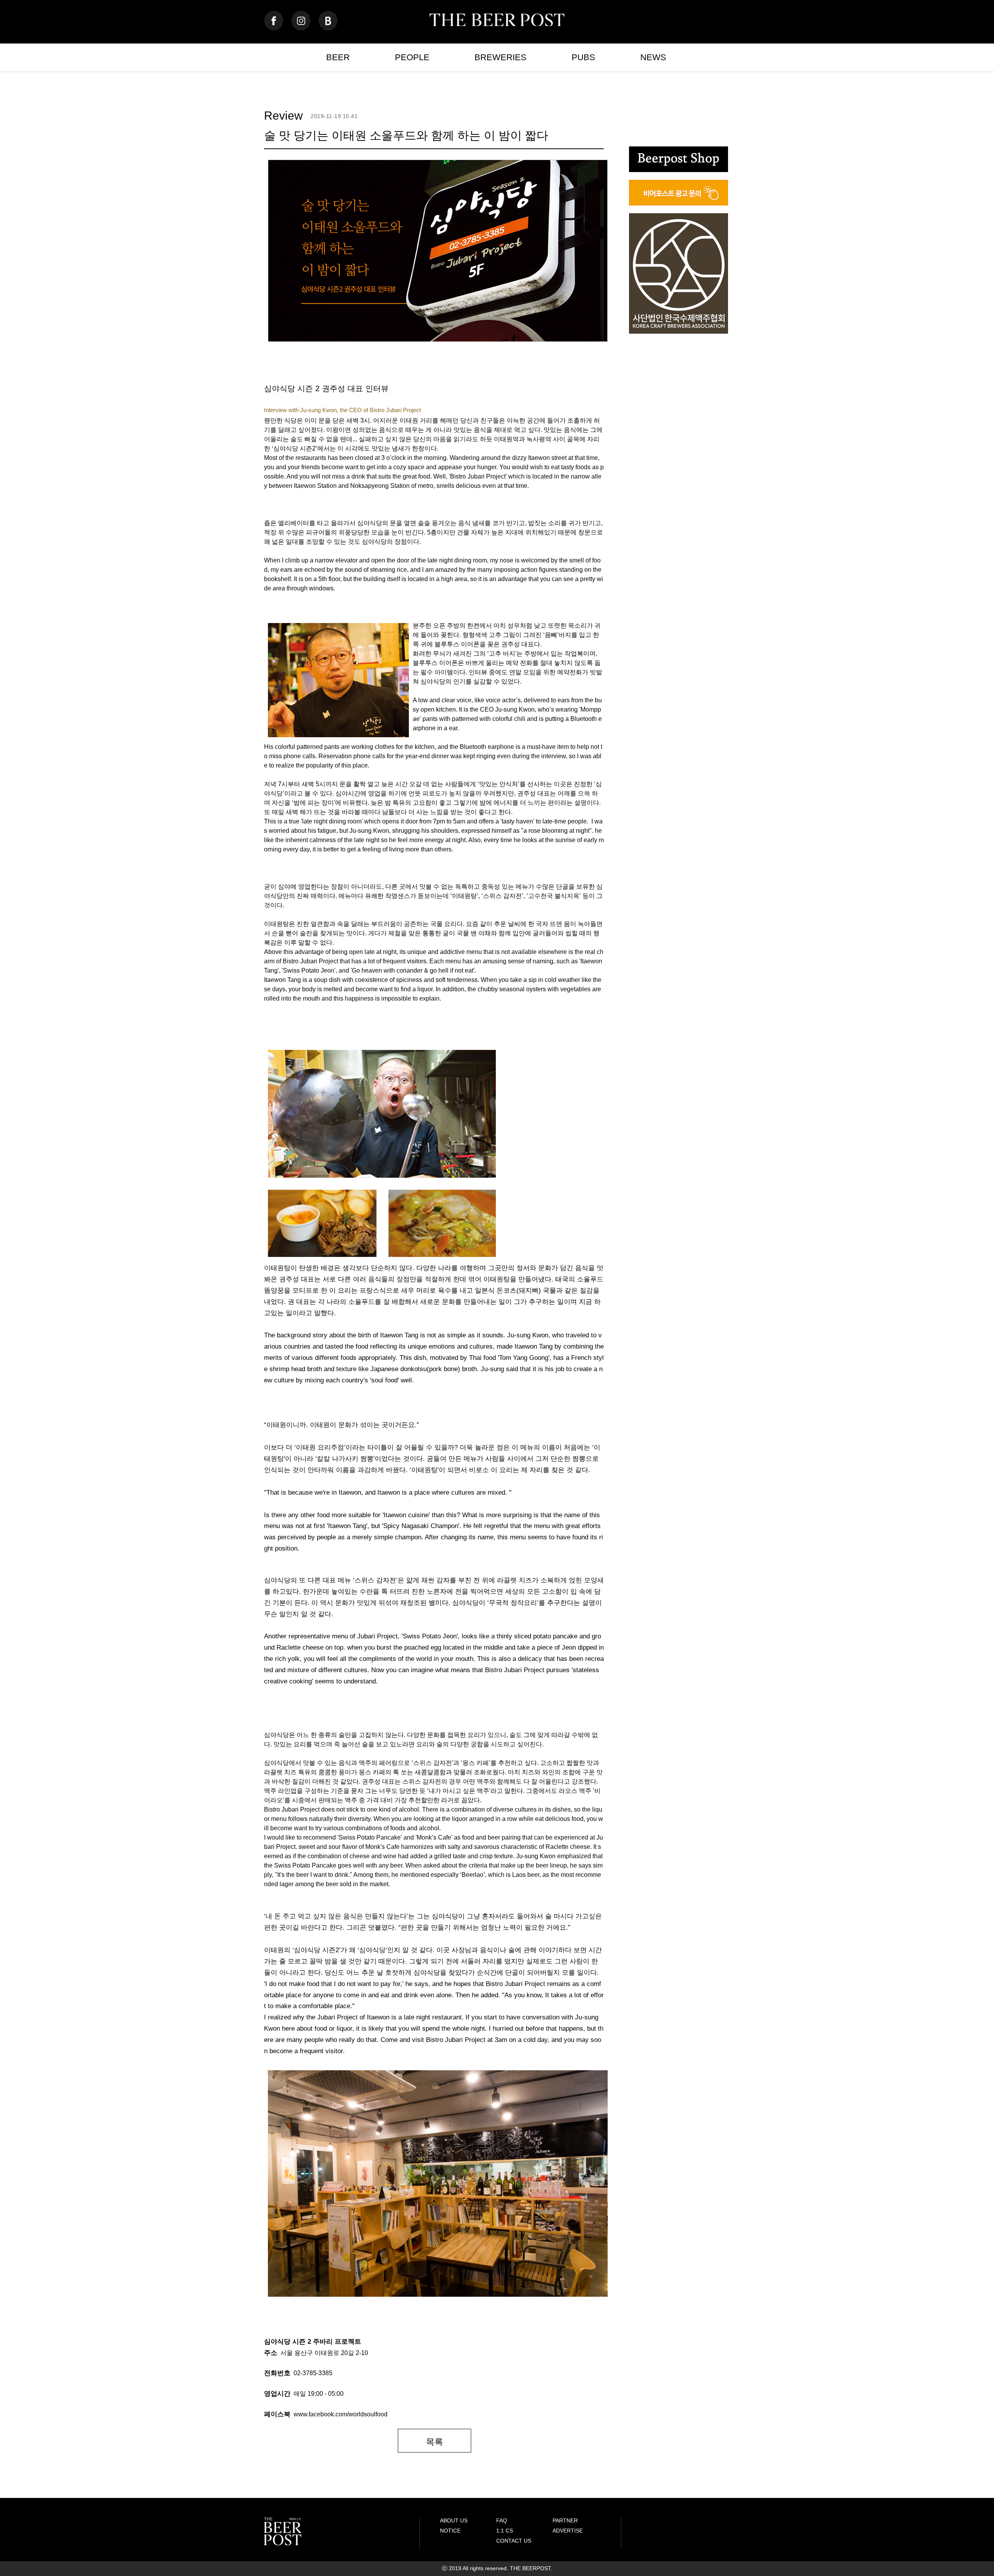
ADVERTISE (568, 2531)
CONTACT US (514, 2541)
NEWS (653, 57)
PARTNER (565, 2520)
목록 (434, 2442)
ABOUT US (454, 2520)
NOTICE (450, 2531)
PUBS (583, 57)
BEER (338, 57)
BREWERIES (500, 57)
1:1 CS (505, 2531)
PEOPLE (412, 57)
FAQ (502, 2520)
